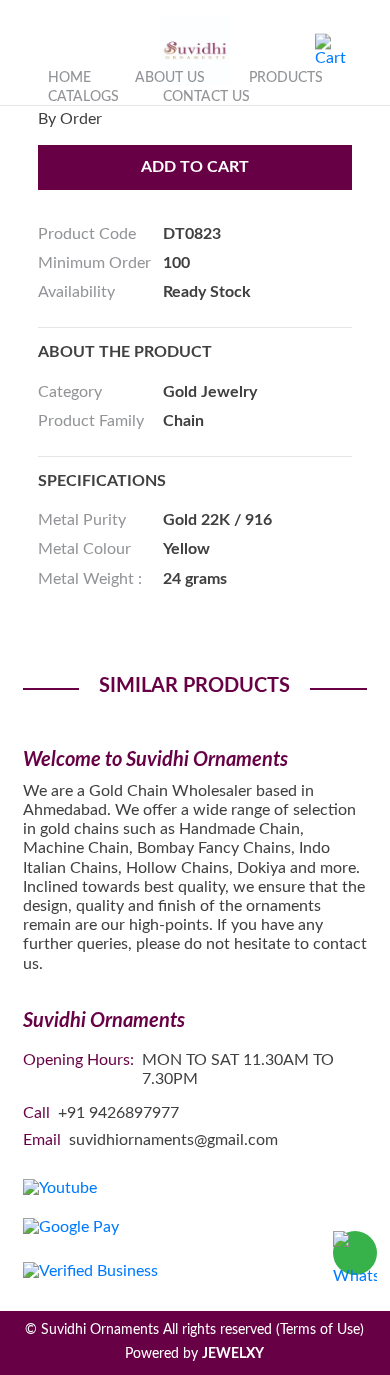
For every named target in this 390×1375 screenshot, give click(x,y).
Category (70, 392)
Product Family (91, 421)
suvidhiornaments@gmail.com (173, 1140)
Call (36, 1113)
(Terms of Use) (320, 1330)
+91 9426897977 (118, 1113)
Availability (76, 292)
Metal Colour (84, 549)
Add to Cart (195, 167)
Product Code (87, 234)
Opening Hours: (78, 1060)
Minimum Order (94, 263)
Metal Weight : (90, 579)
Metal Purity (82, 520)
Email (42, 1140)
